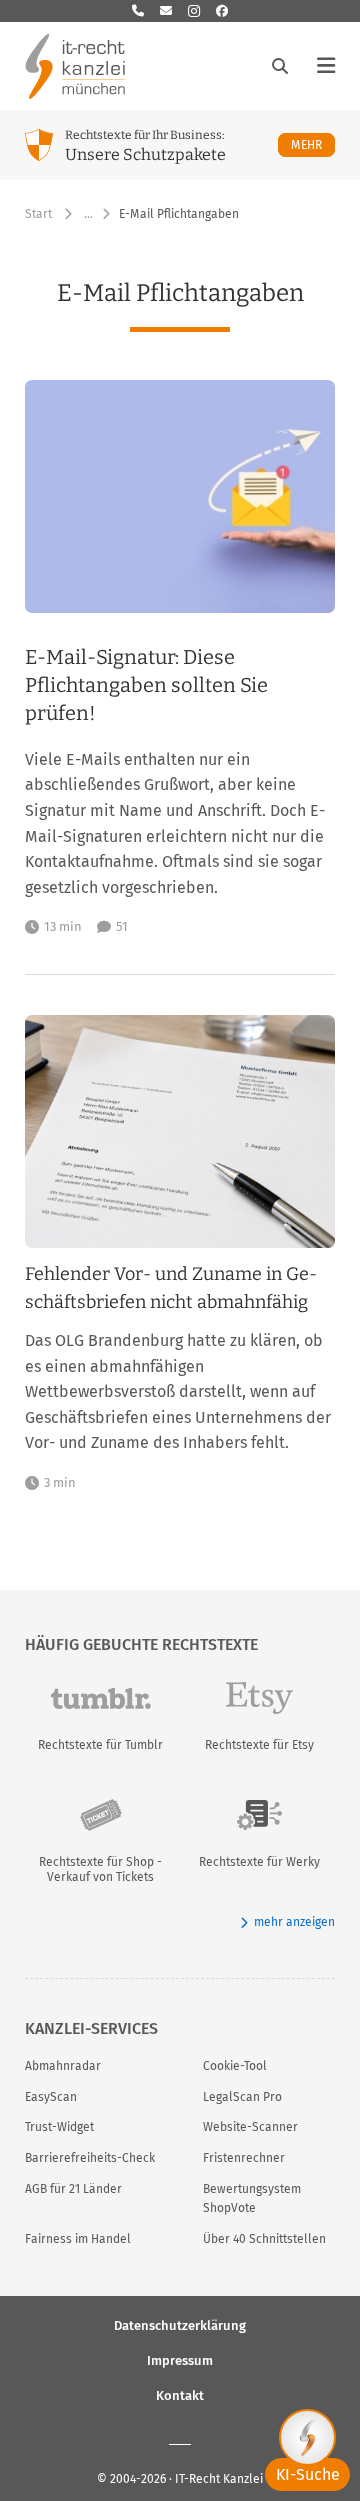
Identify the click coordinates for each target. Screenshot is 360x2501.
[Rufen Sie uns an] (138, 11)
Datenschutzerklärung (180, 2324)
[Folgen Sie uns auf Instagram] (194, 11)
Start (38, 214)
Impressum (180, 2359)
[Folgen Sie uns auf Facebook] (222, 11)
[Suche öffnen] (280, 66)
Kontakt (180, 2394)
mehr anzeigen (294, 1922)
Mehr (313, 144)
